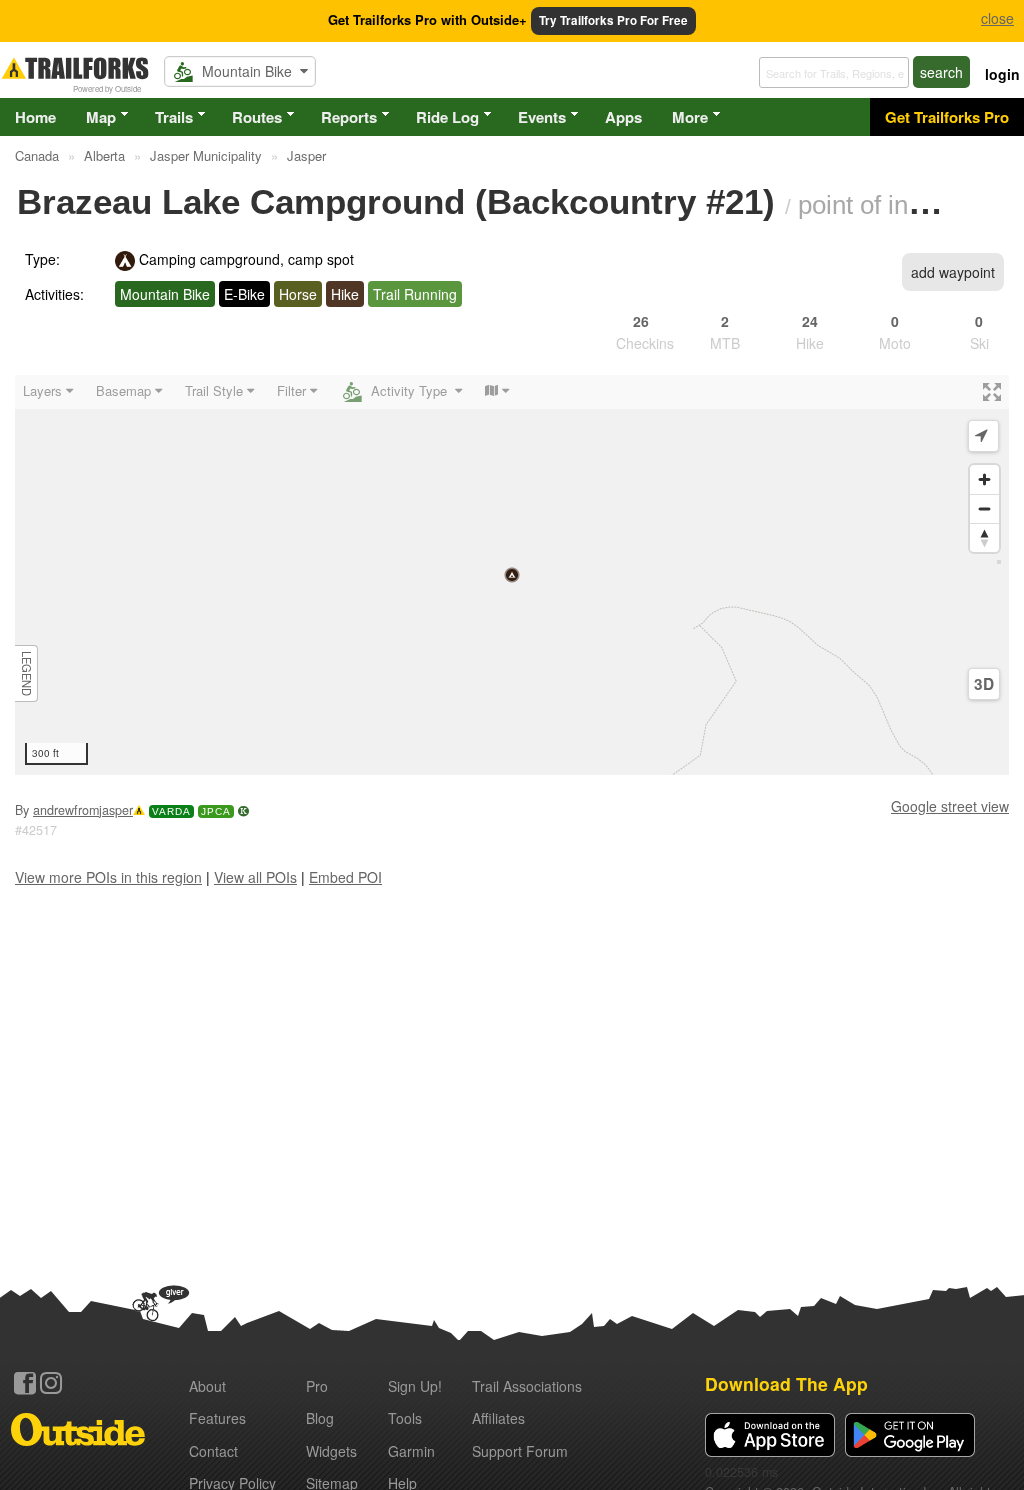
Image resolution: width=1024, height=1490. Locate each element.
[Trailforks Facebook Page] (25, 1383)
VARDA (171, 811)
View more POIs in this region (108, 877)
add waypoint (953, 272)
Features (217, 1418)
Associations (527, 1386)
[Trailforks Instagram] (51, 1383)
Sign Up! (415, 1386)
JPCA (216, 811)
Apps (623, 117)
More (690, 117)
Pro (317, 1386)
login (1002, 74)
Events (542, 117)
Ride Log (447, 117)
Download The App (786, 1383)
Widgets (331, 1451)
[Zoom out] (984, 508)
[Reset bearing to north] (984, 537)
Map (101, 117)
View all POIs (255, 877)
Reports (349, 117)
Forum (520, 1451)
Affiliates (498, 1418)
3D (984, 684)
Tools (405, 1418)
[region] (512, 575)
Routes (257, 117)
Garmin (411, 1451)
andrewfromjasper (83, 810)
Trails (174, 117)
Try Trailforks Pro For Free (613, 20)
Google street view (950, 806)
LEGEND (27, 673)
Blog (320, 1418)
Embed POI (345, 877)
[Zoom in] (984, 479)
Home (35, 117)
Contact (213, 1451)
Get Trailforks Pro (947, 117)
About (207, 1386)
